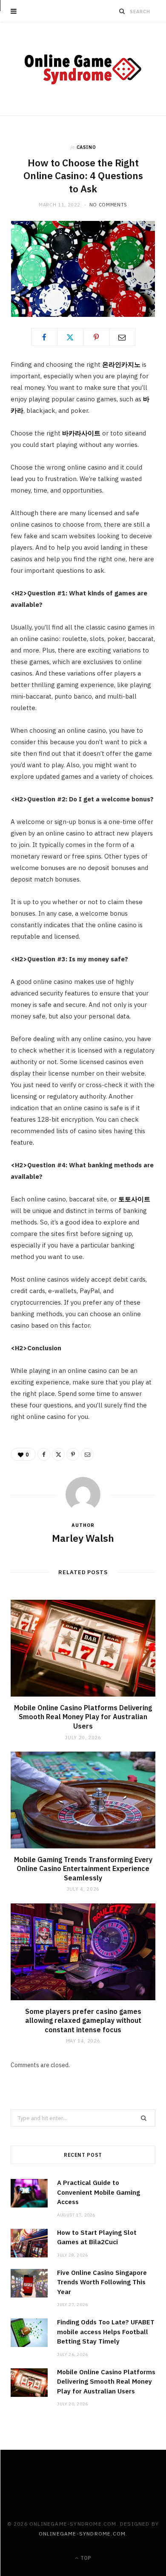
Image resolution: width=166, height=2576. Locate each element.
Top (85, 2558)
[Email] (122, 337)
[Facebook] (44, 337)
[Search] (122, 11)
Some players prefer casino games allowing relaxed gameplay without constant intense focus (83, 2020)
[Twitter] (70, 337)
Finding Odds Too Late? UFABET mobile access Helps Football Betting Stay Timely (106, 2332)
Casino (86, 147)
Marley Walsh (83, 1538)
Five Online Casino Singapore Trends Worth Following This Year (102, 2282)
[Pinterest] (96, 337)
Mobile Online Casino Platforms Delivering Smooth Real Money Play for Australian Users (83, 1717)
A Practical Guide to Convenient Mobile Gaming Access (99, 2192)
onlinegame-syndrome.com (82, 2534)
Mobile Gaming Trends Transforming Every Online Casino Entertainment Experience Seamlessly (83, 1869)
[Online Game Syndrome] (83, 69)
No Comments (108, 205)
